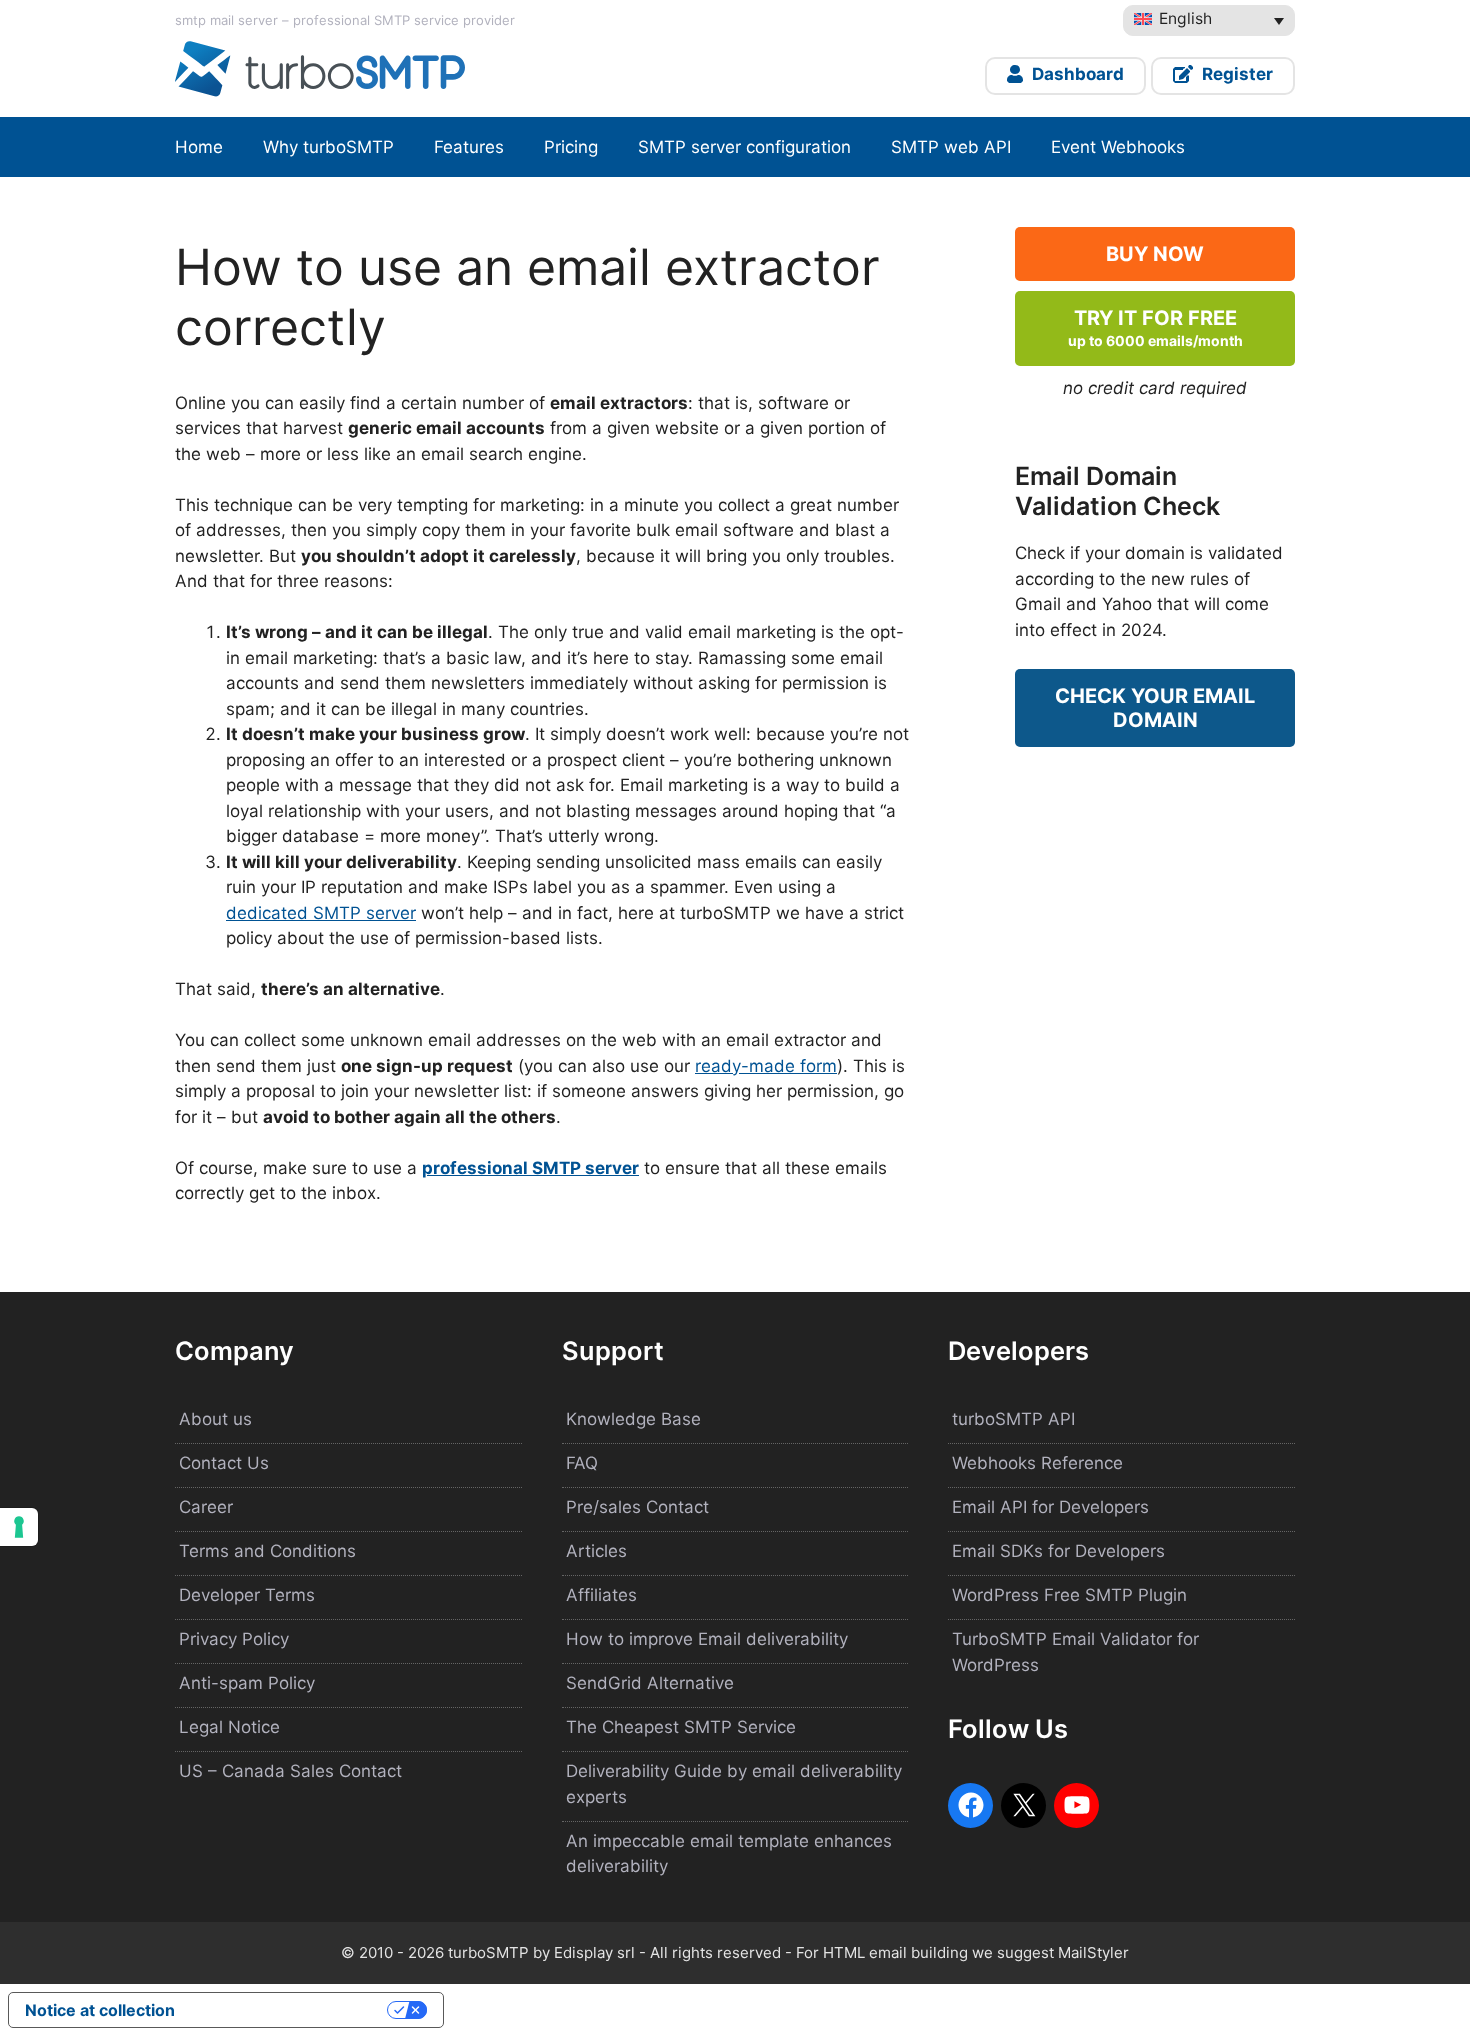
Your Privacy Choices (291, 2010)
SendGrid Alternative (650, 1683)
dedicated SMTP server (321, 913)
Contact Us (224, 1463)
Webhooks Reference (1037, 1463)
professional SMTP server (530, 1168)
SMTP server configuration (744, 147)
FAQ (582, 1463)
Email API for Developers (1050, 1507)
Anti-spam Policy (247, 1683)
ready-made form (766, 1066)
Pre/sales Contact (637, 1507)
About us (215, 1419)
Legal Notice (229, 1727)
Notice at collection (100, 2010)
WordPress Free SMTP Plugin (1069, 1595)
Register (1235, 74)
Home (199, 147)
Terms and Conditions (267, 1551)
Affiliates (601, 1595)
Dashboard (1076, 74)
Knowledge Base (633, 1419)
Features (469, 147)
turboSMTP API (1013, 1419)
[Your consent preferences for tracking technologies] (19, 1527)
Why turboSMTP (328, 147)
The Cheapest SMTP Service (681, 1727)
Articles (596, 1551)
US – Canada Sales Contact (290, 1771)
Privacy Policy (234, 1639)
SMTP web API (951, 147)
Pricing (571, 147)
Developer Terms (247, 1595)
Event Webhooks (1118, 147)
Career (206, 1507)
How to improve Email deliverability (707, 1639)
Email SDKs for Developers (1058, 1551)
